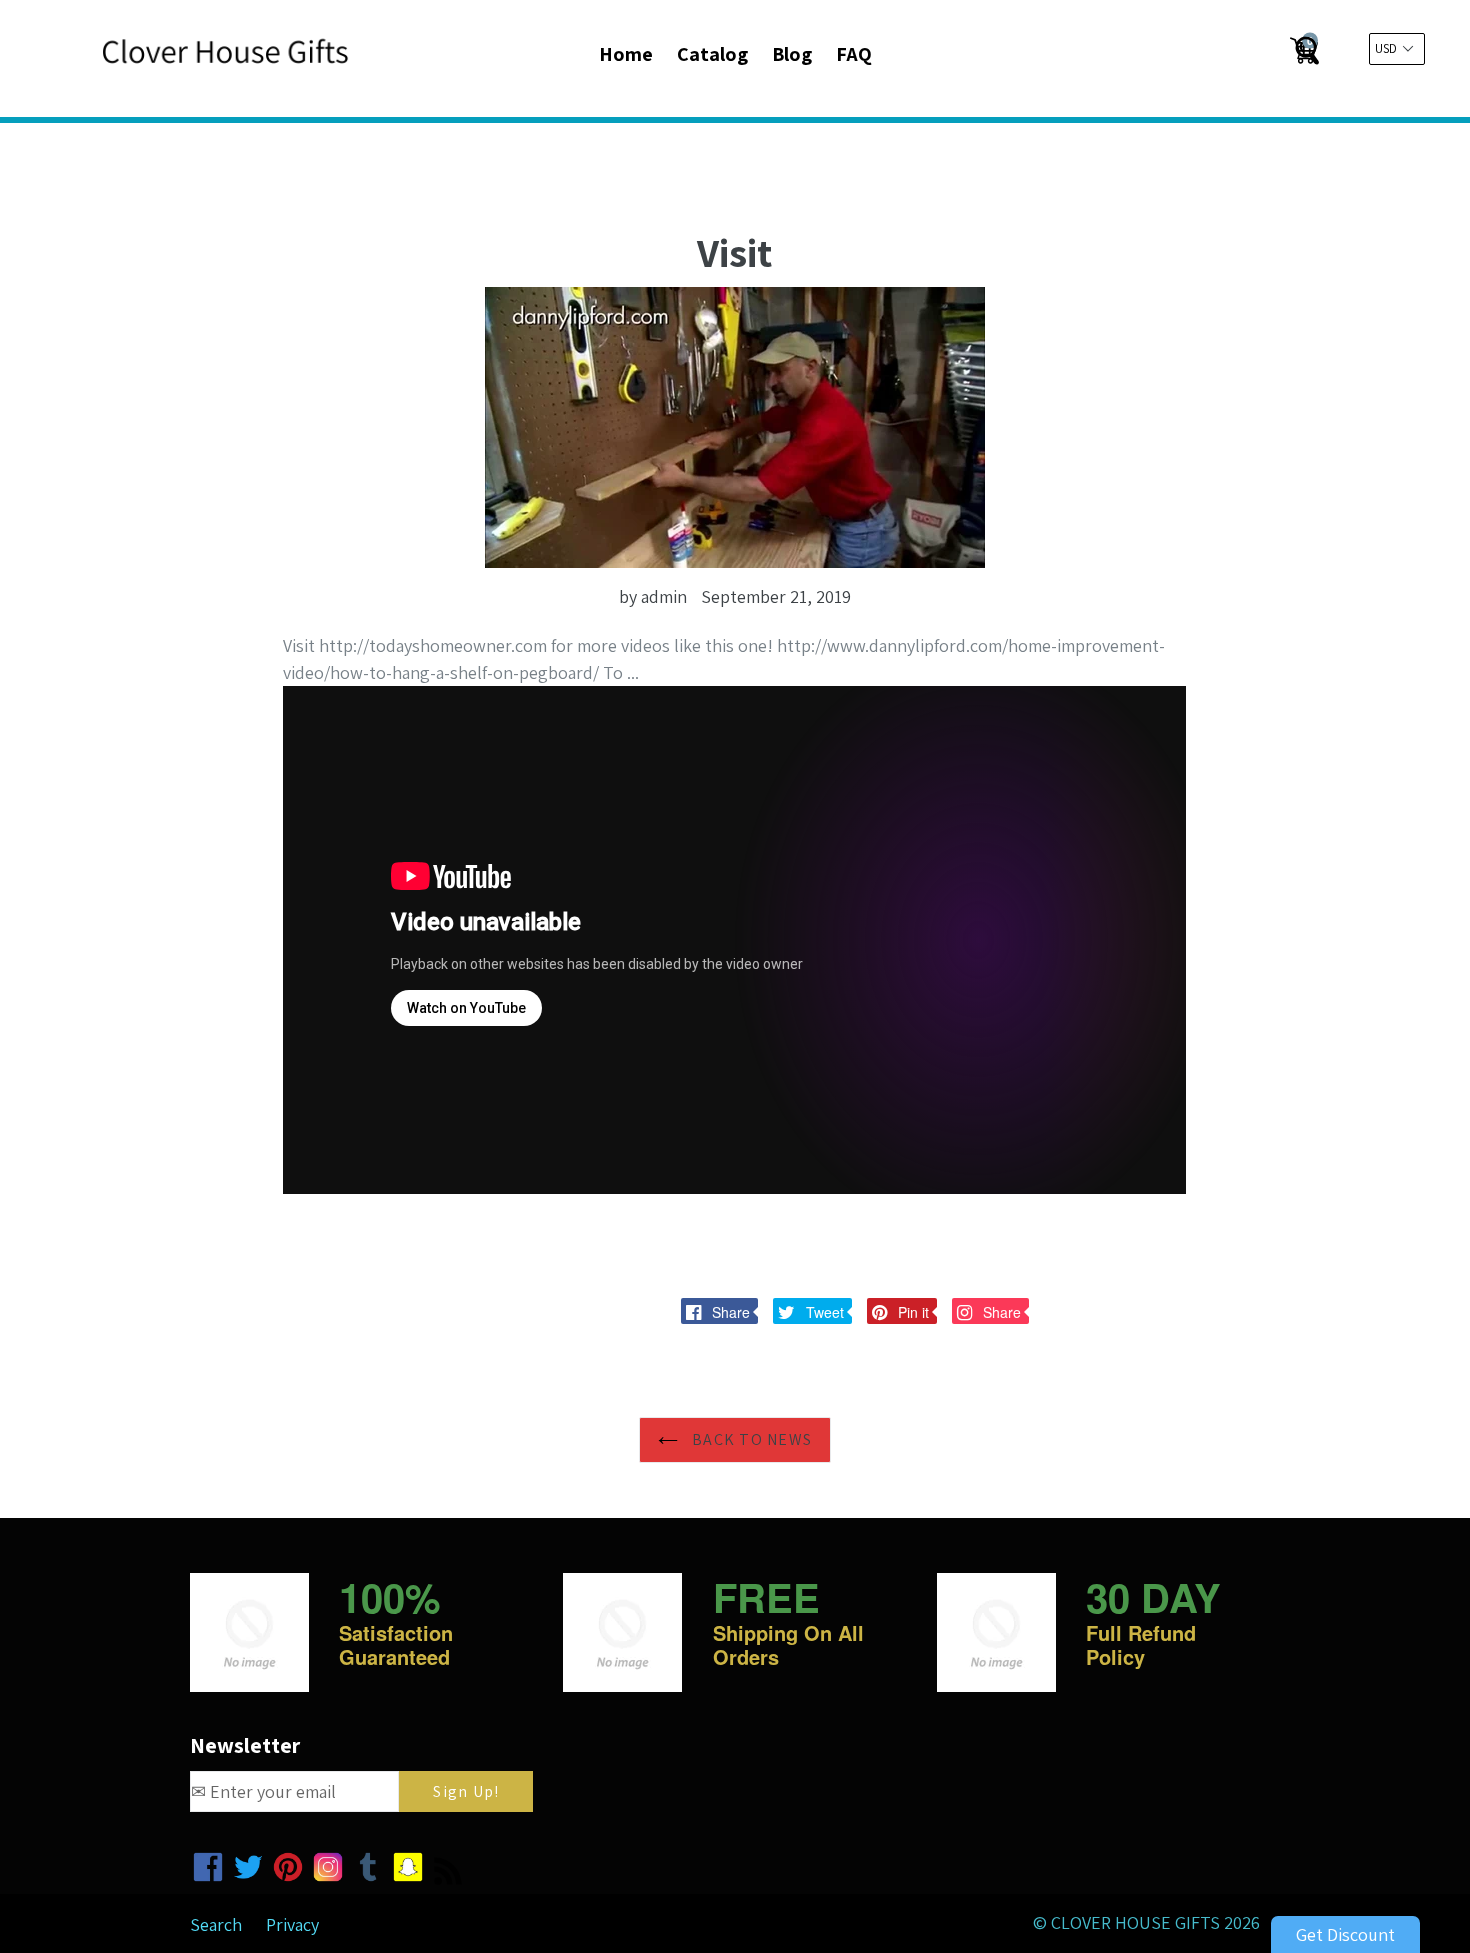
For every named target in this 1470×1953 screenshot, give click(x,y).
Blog (792, 54)
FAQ (854, 54)
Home (626, 54)
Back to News (750, 1439)
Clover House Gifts (1135, 1922)
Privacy (292, 1924)
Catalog (712, 54)
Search (216, 1924)
